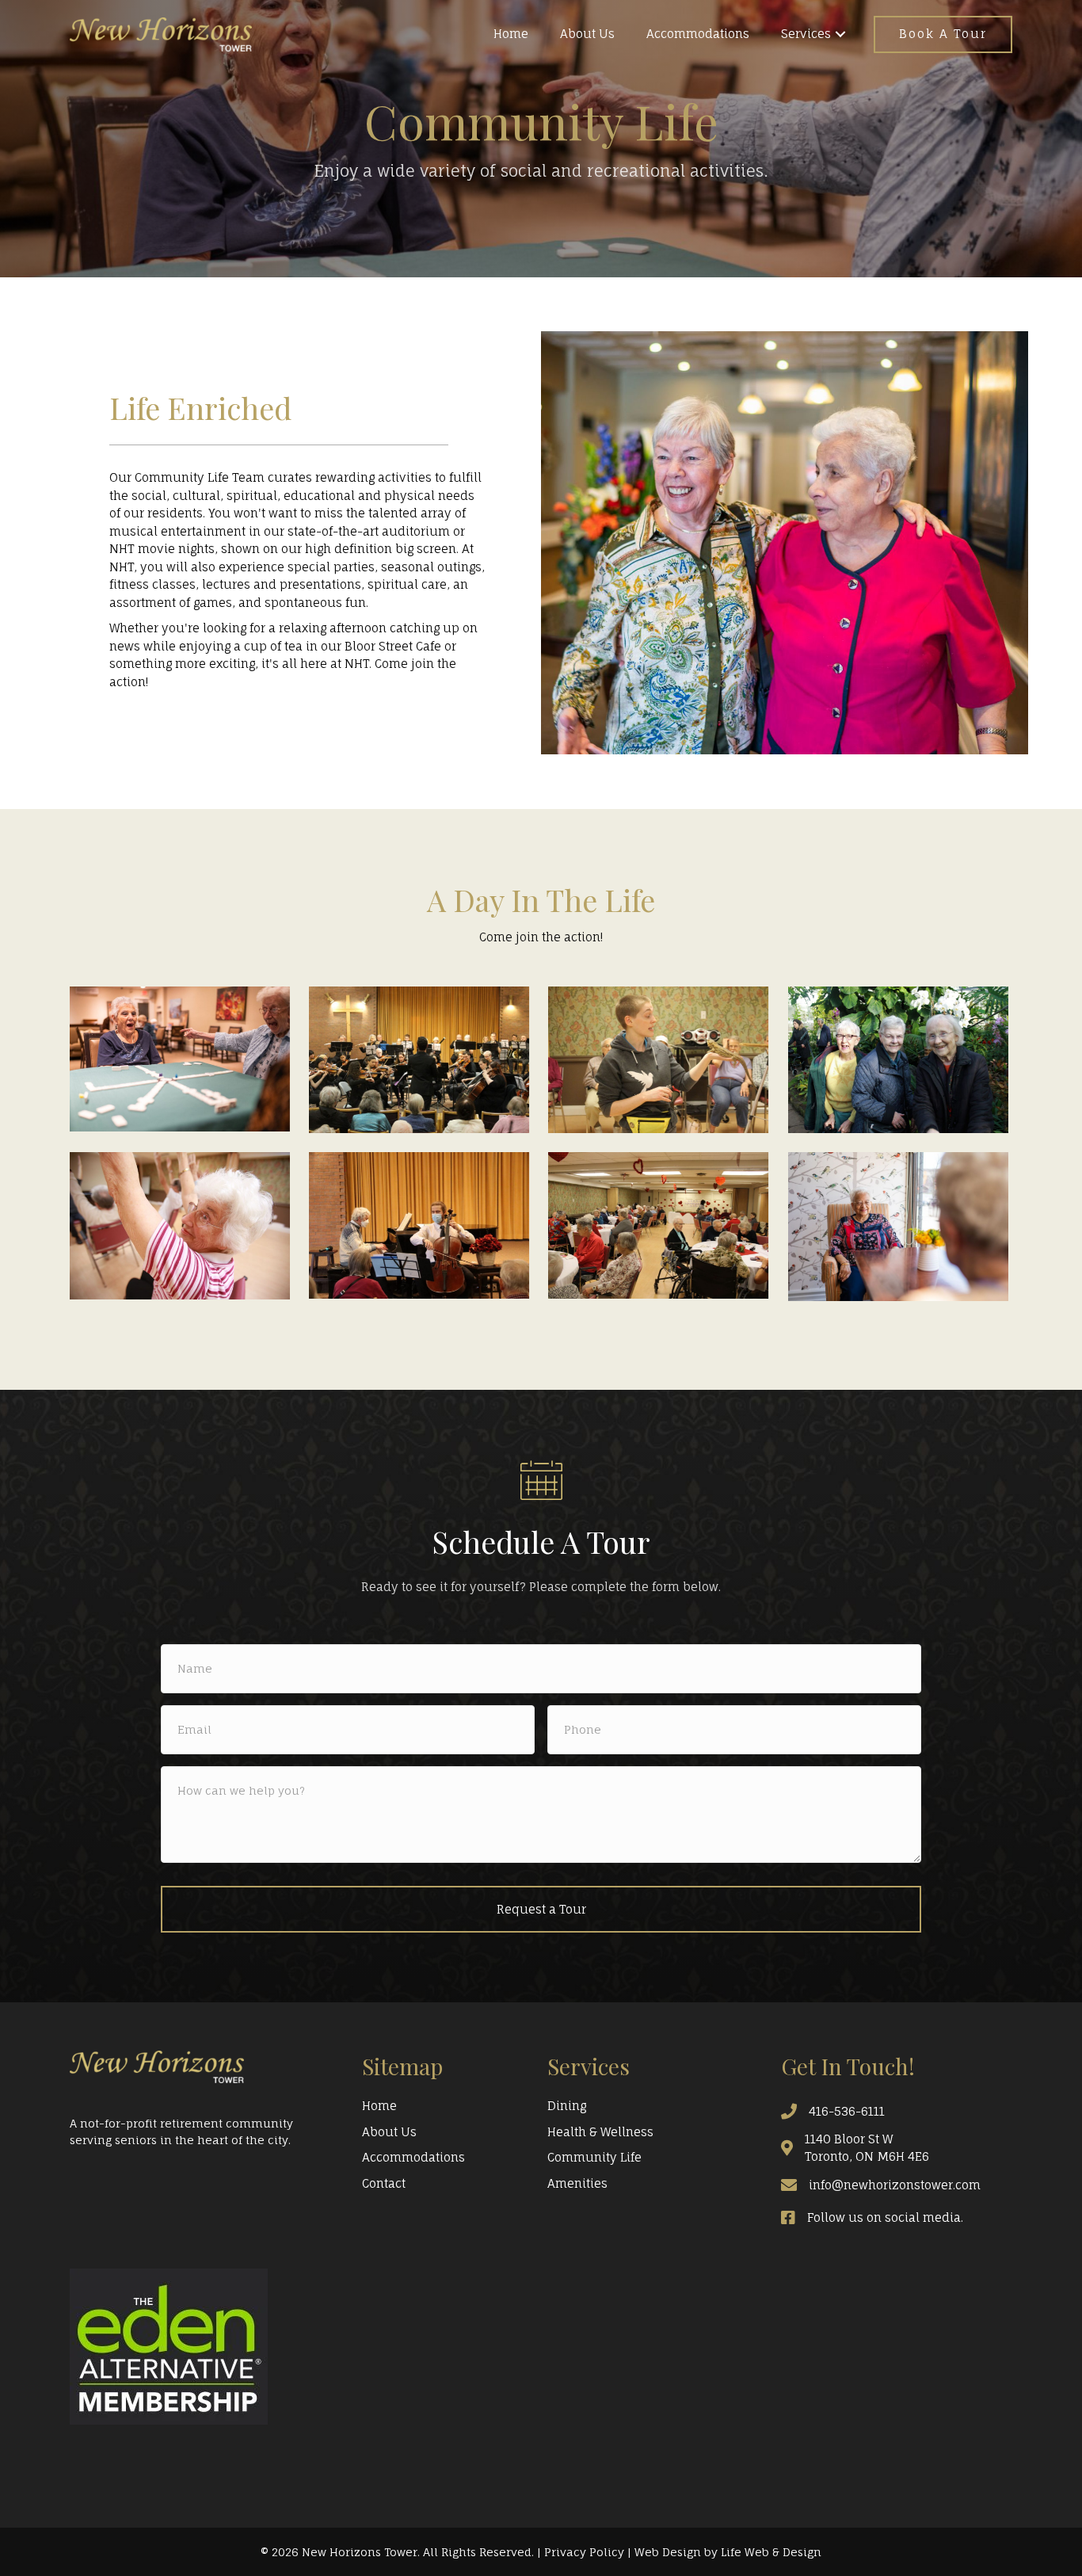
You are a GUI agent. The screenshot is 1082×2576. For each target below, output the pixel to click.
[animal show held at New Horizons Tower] (658, 1060)
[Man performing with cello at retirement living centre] (419, 1225)
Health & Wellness (600, 2132)
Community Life (594, 2157)
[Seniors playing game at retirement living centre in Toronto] (180, 1059)
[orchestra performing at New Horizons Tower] (419, 1060)
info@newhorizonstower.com (895, 2185)
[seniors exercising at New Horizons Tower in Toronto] (180, 1226)
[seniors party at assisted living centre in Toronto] (658, 1225)
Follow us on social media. (885, 2217)
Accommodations (413, 2157)
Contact (384, 2183)
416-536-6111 (847, 2111)
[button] (840, 34)
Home (379, 2106)
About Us (389, 2132)
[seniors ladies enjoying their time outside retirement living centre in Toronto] (898, 1060)
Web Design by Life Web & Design (728, 2552)
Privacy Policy (584, 2552)
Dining (567, 2106)
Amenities (577, 2183)
